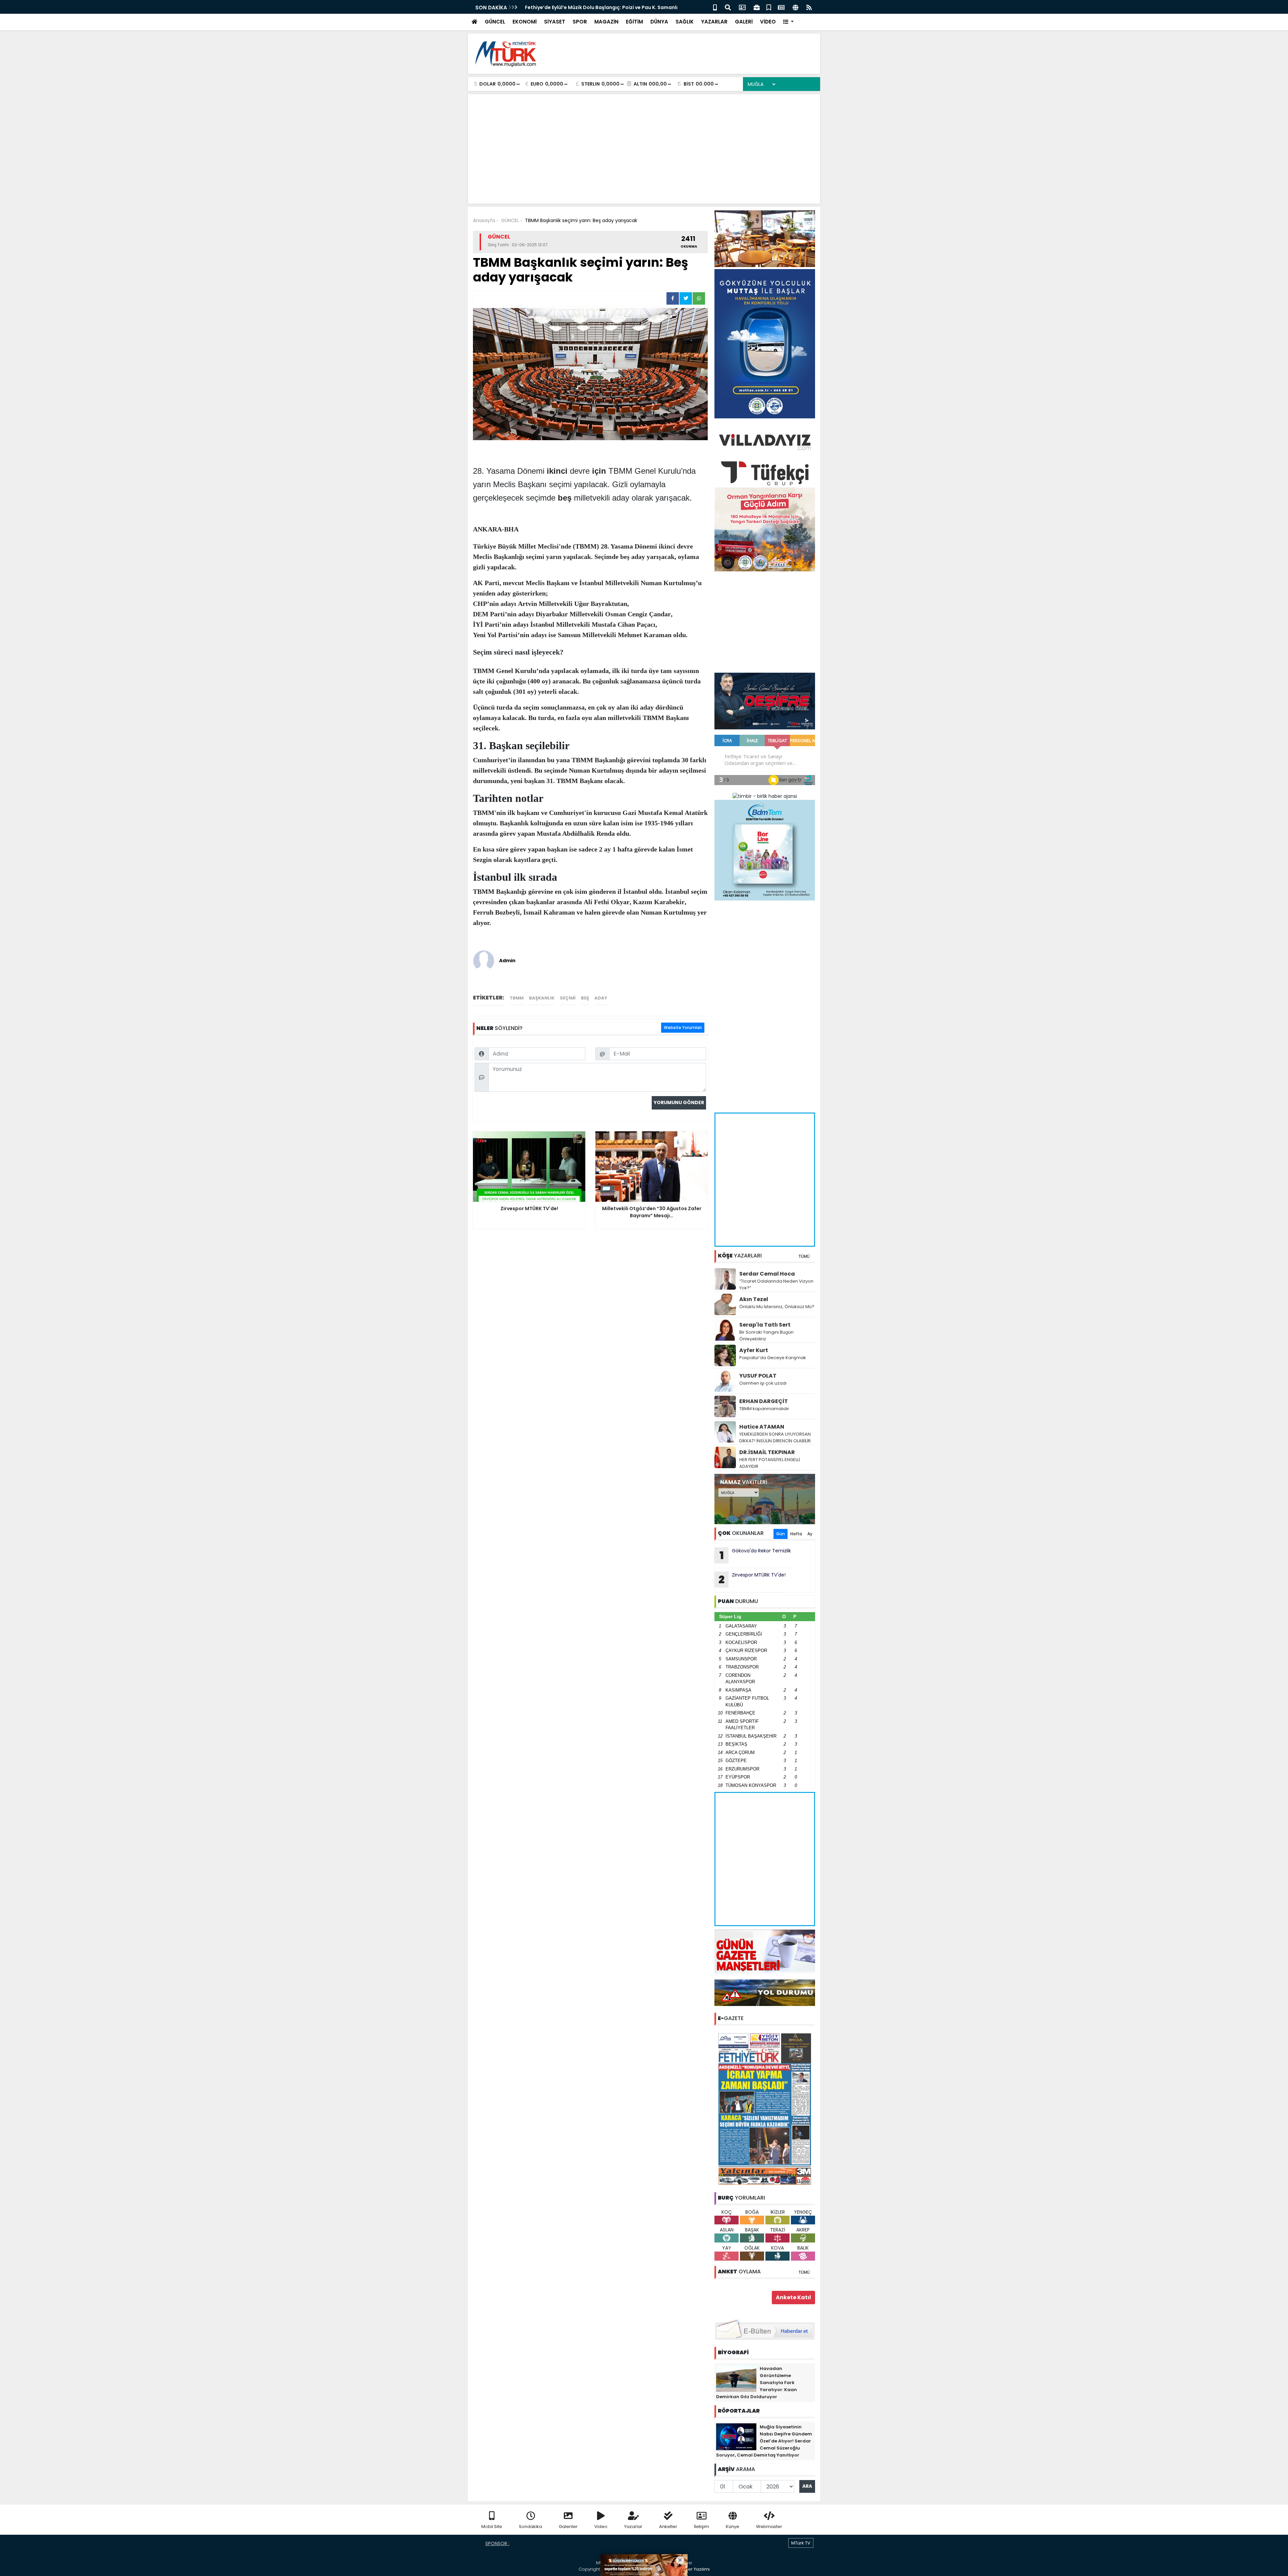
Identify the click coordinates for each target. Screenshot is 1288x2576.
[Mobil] (715, 7)
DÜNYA (659, 22)
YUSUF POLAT (758, 1376)
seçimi (568, 998)
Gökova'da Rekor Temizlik (755, 1555)
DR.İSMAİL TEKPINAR (767, 1452)
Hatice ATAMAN (762, 1427)
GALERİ (744, 22)
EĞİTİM (634, 22)
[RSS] (809, 7)
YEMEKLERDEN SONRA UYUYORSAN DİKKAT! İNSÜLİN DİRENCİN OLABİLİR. (775, 1437)
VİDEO (768, 22)
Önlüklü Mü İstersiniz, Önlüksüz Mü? (777, 1307)
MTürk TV (801, 2543)
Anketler (668, 2527)
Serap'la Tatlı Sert (765, 1325)
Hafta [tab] (796, 1534)
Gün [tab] (781, 1534)
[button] (788, 22)
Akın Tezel (754, 1299)
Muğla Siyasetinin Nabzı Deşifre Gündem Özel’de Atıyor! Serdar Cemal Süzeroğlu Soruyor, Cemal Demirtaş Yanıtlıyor (764, 2441)
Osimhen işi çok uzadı (763, 1383)
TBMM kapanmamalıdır (764, 1409)
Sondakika (530, 2527)
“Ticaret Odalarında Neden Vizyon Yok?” (776, 1284)
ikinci (557, 471)
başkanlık (542, 998)
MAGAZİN (606, 22)
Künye (733, 2527)
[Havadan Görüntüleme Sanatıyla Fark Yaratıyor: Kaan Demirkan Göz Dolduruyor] (736, 2378)
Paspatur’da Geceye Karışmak (773, 1358)
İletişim (702, 2527)
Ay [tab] (810, 1534)
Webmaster (769, 2527)
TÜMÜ (804, 1256)
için (599, 471)
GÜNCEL (495, 22)
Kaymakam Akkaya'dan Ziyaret (563, 7)
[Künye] (795, 7)
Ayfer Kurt (754, 1350)
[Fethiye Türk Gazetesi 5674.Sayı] (765, 2109)
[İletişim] (742, 7)
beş (565, 498)
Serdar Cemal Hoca (767, 1274)
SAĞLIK (685, 22)
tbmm (517, 998)
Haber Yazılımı (694, 2569)
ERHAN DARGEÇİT (764, 1401)
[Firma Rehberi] (757, 7)
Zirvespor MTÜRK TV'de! (752, 1579)
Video (601, 2527)
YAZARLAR (714, 22)
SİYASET (555, 22)
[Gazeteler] (781, 7)
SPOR (580, 22)
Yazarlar (633, 2527)
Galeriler (568, 2527)
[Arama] (728, 7)
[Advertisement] (693, 54)
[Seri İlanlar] (769, 7)
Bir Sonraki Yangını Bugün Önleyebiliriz (766, 1335)
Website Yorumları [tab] (683, 1027)
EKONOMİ (525, 22)
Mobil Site (492, 2527)
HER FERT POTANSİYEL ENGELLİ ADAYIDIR (770, 1463)
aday (601, 998)
